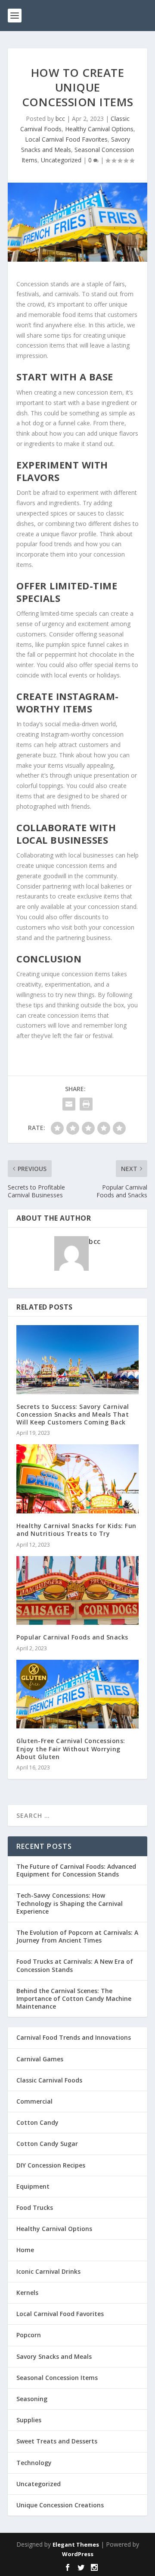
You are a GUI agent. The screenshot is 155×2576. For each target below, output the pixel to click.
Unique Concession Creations (60, 2505)
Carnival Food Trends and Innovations (74, 2037)
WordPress (78, 2554)
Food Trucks (35, 2207)
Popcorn (29, 2335)
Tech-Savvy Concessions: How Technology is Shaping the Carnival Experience (70, 1903)
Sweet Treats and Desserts (57, 2441)
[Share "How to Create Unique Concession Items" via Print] (86, 1104)
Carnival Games (40, 2059)
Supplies (29, 2420)
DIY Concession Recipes (51, 2165)
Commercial (34, 2101)
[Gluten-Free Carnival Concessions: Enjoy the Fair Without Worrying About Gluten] (77, 1694)
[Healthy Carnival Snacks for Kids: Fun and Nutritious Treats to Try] (77, 1479)
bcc (60, 119)
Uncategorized (61, 160)
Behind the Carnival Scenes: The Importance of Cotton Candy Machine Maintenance (74, 1998)
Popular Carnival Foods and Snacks (72, 1637)
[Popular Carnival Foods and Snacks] (77, 1591)
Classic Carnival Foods (49, 2080)
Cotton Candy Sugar (47, 2144)
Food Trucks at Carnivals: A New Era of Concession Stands (75, 1965)
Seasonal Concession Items (57, 2378)
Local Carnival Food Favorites (66, 139)
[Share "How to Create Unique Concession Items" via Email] (69, 1104)
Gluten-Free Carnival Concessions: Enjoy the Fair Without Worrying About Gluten (71, 1748)
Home (25, 2250)
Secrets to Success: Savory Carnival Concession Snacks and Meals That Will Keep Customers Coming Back (73, 1414)
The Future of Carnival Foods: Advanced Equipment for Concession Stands (76, 1870)
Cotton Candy (37, 2122)
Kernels (27, 2293)
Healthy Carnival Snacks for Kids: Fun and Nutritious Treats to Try (76, 1530)
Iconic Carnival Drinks (48, 2271)
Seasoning (32, 2399)
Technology (34, 2463)
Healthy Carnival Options (99, 129)
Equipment (33, 2186)
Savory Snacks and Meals (54, 2356)
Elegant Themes (76, 2544)
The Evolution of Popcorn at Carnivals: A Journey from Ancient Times (77, 1936)
